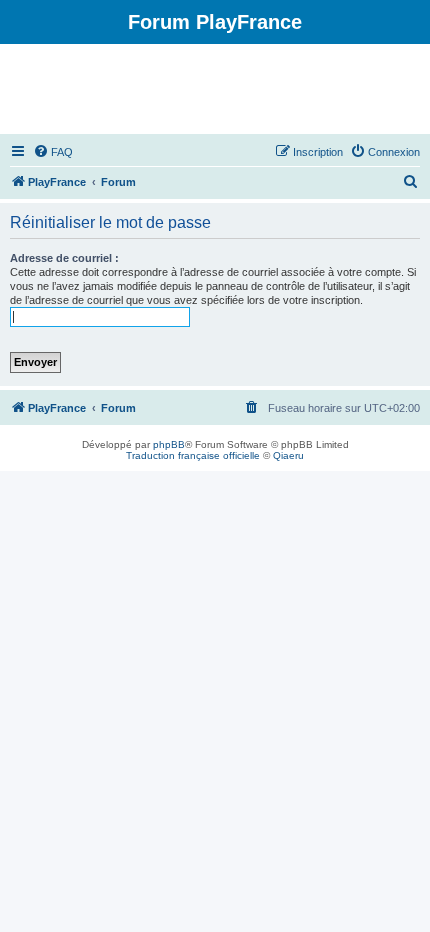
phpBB (169, 444)
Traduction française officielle (193, 455)
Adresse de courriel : (64, 258)
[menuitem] (53, 152)
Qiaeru (288, 455)
